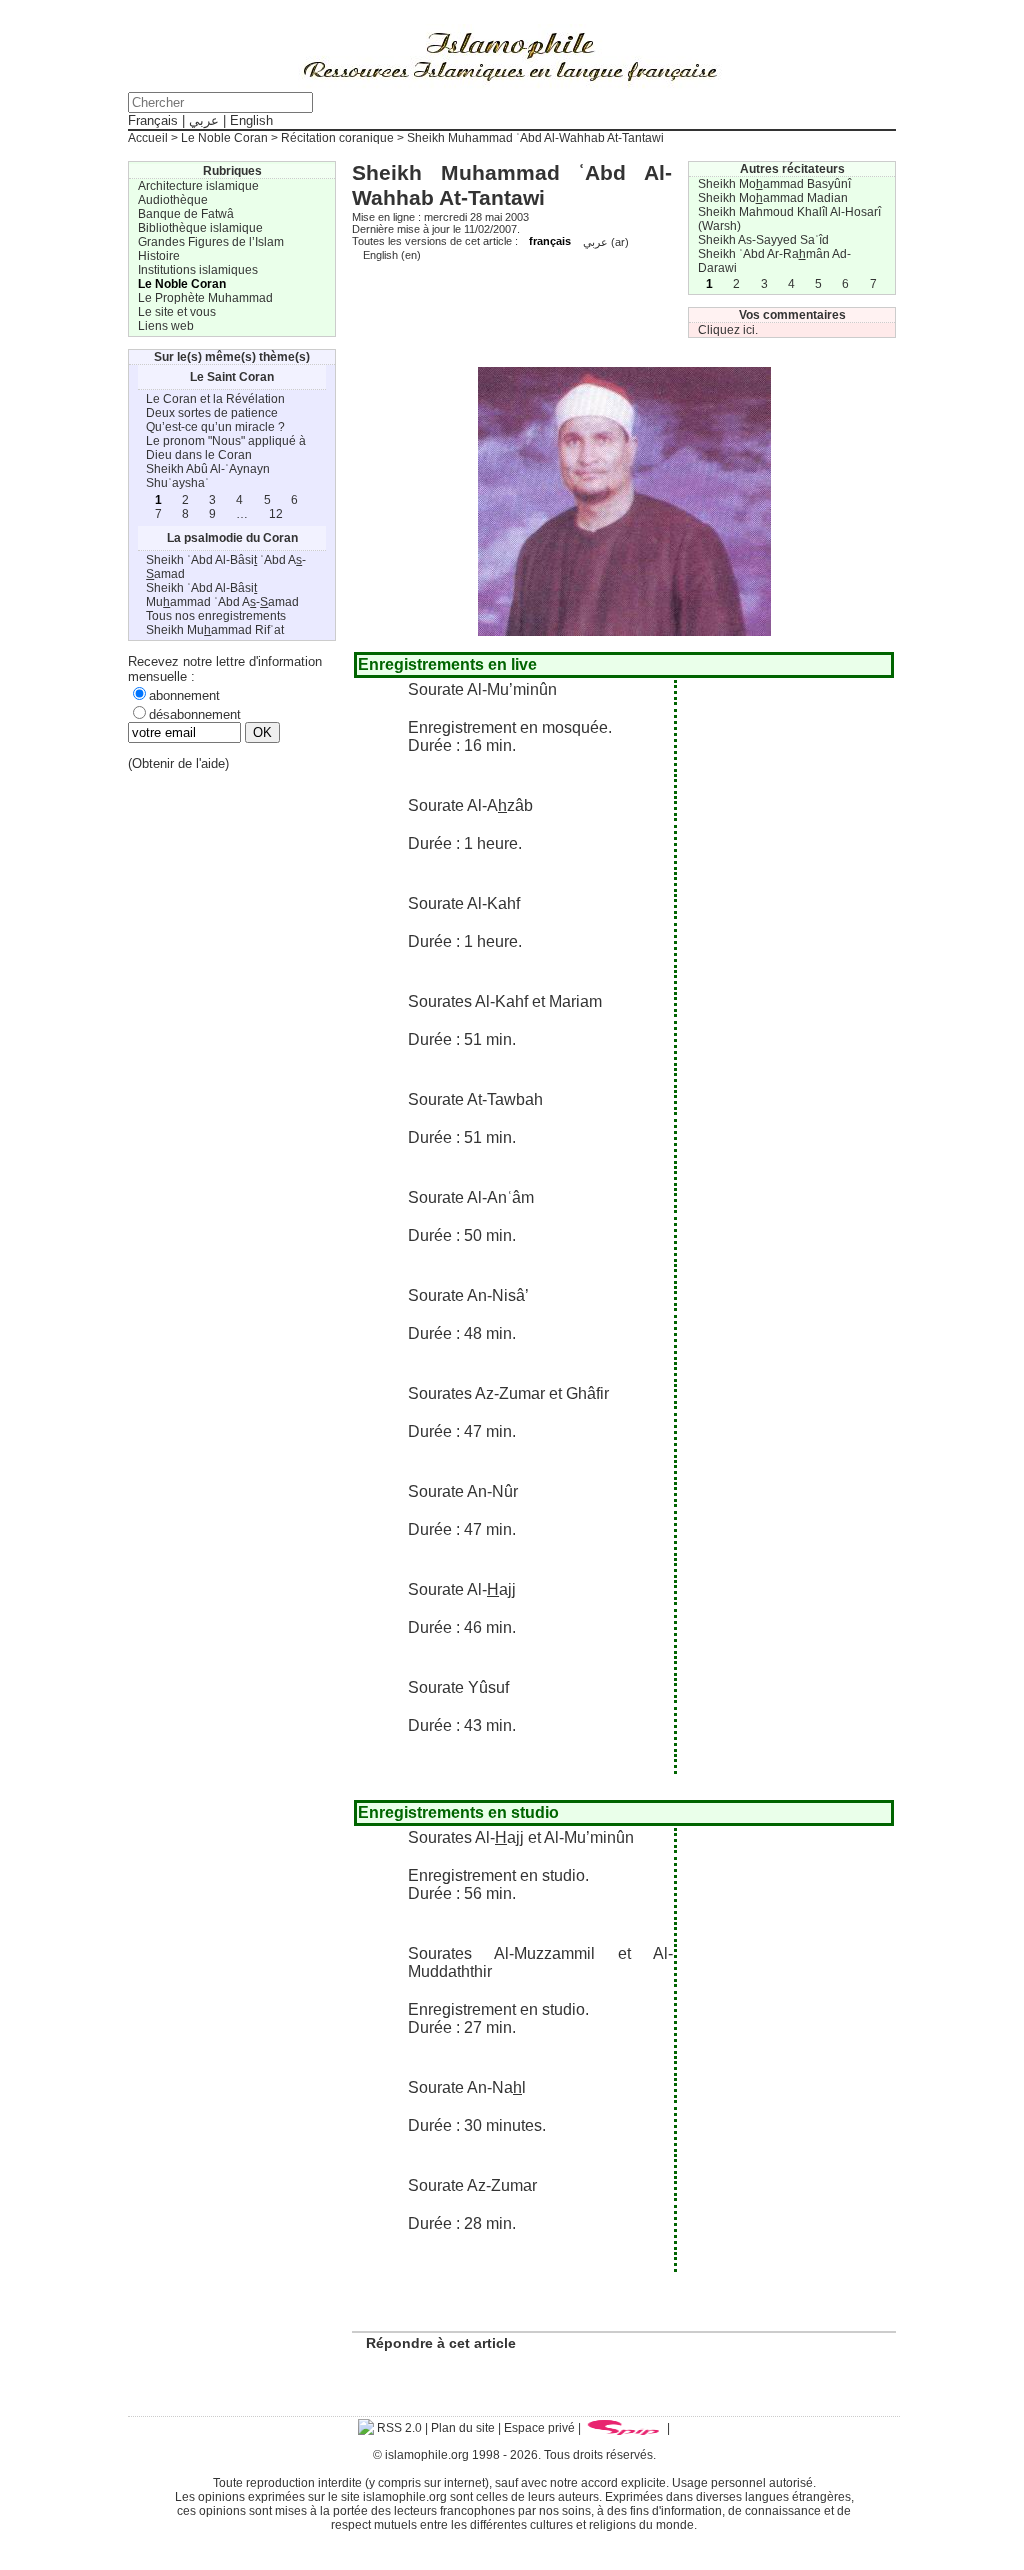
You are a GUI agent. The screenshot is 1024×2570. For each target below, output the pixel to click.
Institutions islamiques (198, 270)
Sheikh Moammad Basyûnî (774, 184)
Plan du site (463, 2428)
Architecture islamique (198, 186)
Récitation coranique (337, 138)
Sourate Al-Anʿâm (471, 1197)
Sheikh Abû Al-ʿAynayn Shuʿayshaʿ (208, 476)
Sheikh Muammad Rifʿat (215, 630)
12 (276, 514)
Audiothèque (173, 200)
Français (153, 120)
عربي (204, 120)
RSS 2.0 (398, 2428)
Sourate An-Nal (467, 2087)
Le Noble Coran (224, 138)
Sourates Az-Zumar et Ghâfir (508, 1393)
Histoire (159, 256)
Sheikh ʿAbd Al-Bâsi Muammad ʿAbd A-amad (222, 595)
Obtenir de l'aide (178, 763)
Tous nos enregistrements (216, 616)
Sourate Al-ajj (462, 1589)
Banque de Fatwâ (186, 214)
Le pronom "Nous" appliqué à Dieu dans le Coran (226, 448)
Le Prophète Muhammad (205, 298)
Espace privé (539, 2428)
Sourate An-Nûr (463, 1491)
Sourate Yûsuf (458, 1687)
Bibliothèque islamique (200, 228)
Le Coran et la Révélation (215, 399)
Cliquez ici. (728, 330)
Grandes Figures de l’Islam (211, 242)
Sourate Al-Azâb (470, 805)
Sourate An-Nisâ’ (468, 1295)
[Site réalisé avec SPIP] (624, 2428)
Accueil (148, 138)
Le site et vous (177, 312)
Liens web (166, 326)
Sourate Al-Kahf (464, 903)
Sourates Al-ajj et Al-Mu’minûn (521, 1837)
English (251, 120)
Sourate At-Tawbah (475, 1099)
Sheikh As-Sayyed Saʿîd (763, 240)
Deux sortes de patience (212, 413)
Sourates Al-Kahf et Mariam (505, 1001)
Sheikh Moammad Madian (773, 198)
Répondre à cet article (441, 2343)
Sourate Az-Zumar (472, 2185)
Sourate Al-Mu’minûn (482, 689)
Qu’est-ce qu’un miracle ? (215, 427)
